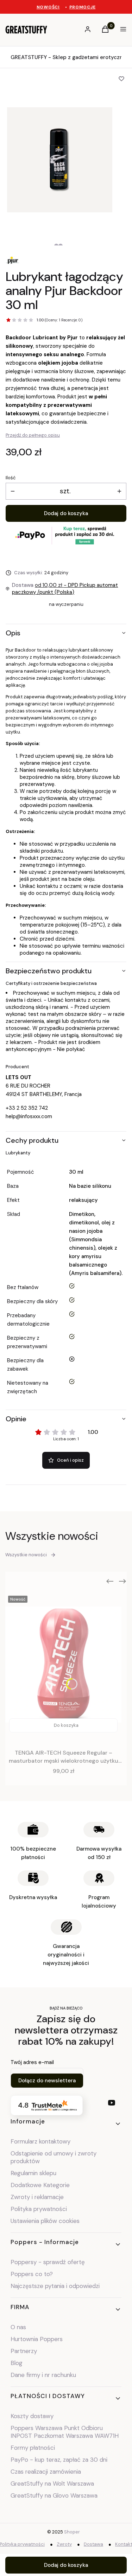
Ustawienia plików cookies (46, 2221)
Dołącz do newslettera (47, 2081)
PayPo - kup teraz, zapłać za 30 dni (59, 2460)
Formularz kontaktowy (40, 2141)
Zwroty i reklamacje (37, 2197)
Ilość (11, 478)
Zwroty (64, 2544)
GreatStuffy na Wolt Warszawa (52, 2484)
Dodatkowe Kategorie (40, 2185)
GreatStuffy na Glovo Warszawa (54, 2495)
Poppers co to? (32, 2274)
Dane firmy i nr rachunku (43, 2375)
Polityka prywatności (39, 2209)
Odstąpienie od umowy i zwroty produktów (54, 2157)
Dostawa (93, 2544)
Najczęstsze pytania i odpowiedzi (55, 2286)
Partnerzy (24, 2351)
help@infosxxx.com (29, 1116)
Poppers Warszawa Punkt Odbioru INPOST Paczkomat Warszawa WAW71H (65, 2432)
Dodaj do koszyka (66, 513)
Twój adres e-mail (32, 2062)
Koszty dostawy (32, 2416)
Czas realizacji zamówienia (46, 2472)
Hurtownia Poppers (37, 2339)
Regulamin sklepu (33, 2173)
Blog (17, 2363)
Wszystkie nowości (26, 1555)
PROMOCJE (83, 7)
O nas (18, 2327)
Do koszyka (66, 1725)
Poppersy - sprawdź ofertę (48, 2262)
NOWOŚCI (48, 7)
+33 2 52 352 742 (27, 1108)
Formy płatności (33, 2448)
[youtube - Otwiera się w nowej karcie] (112, 2103)
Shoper (72, 2532)
